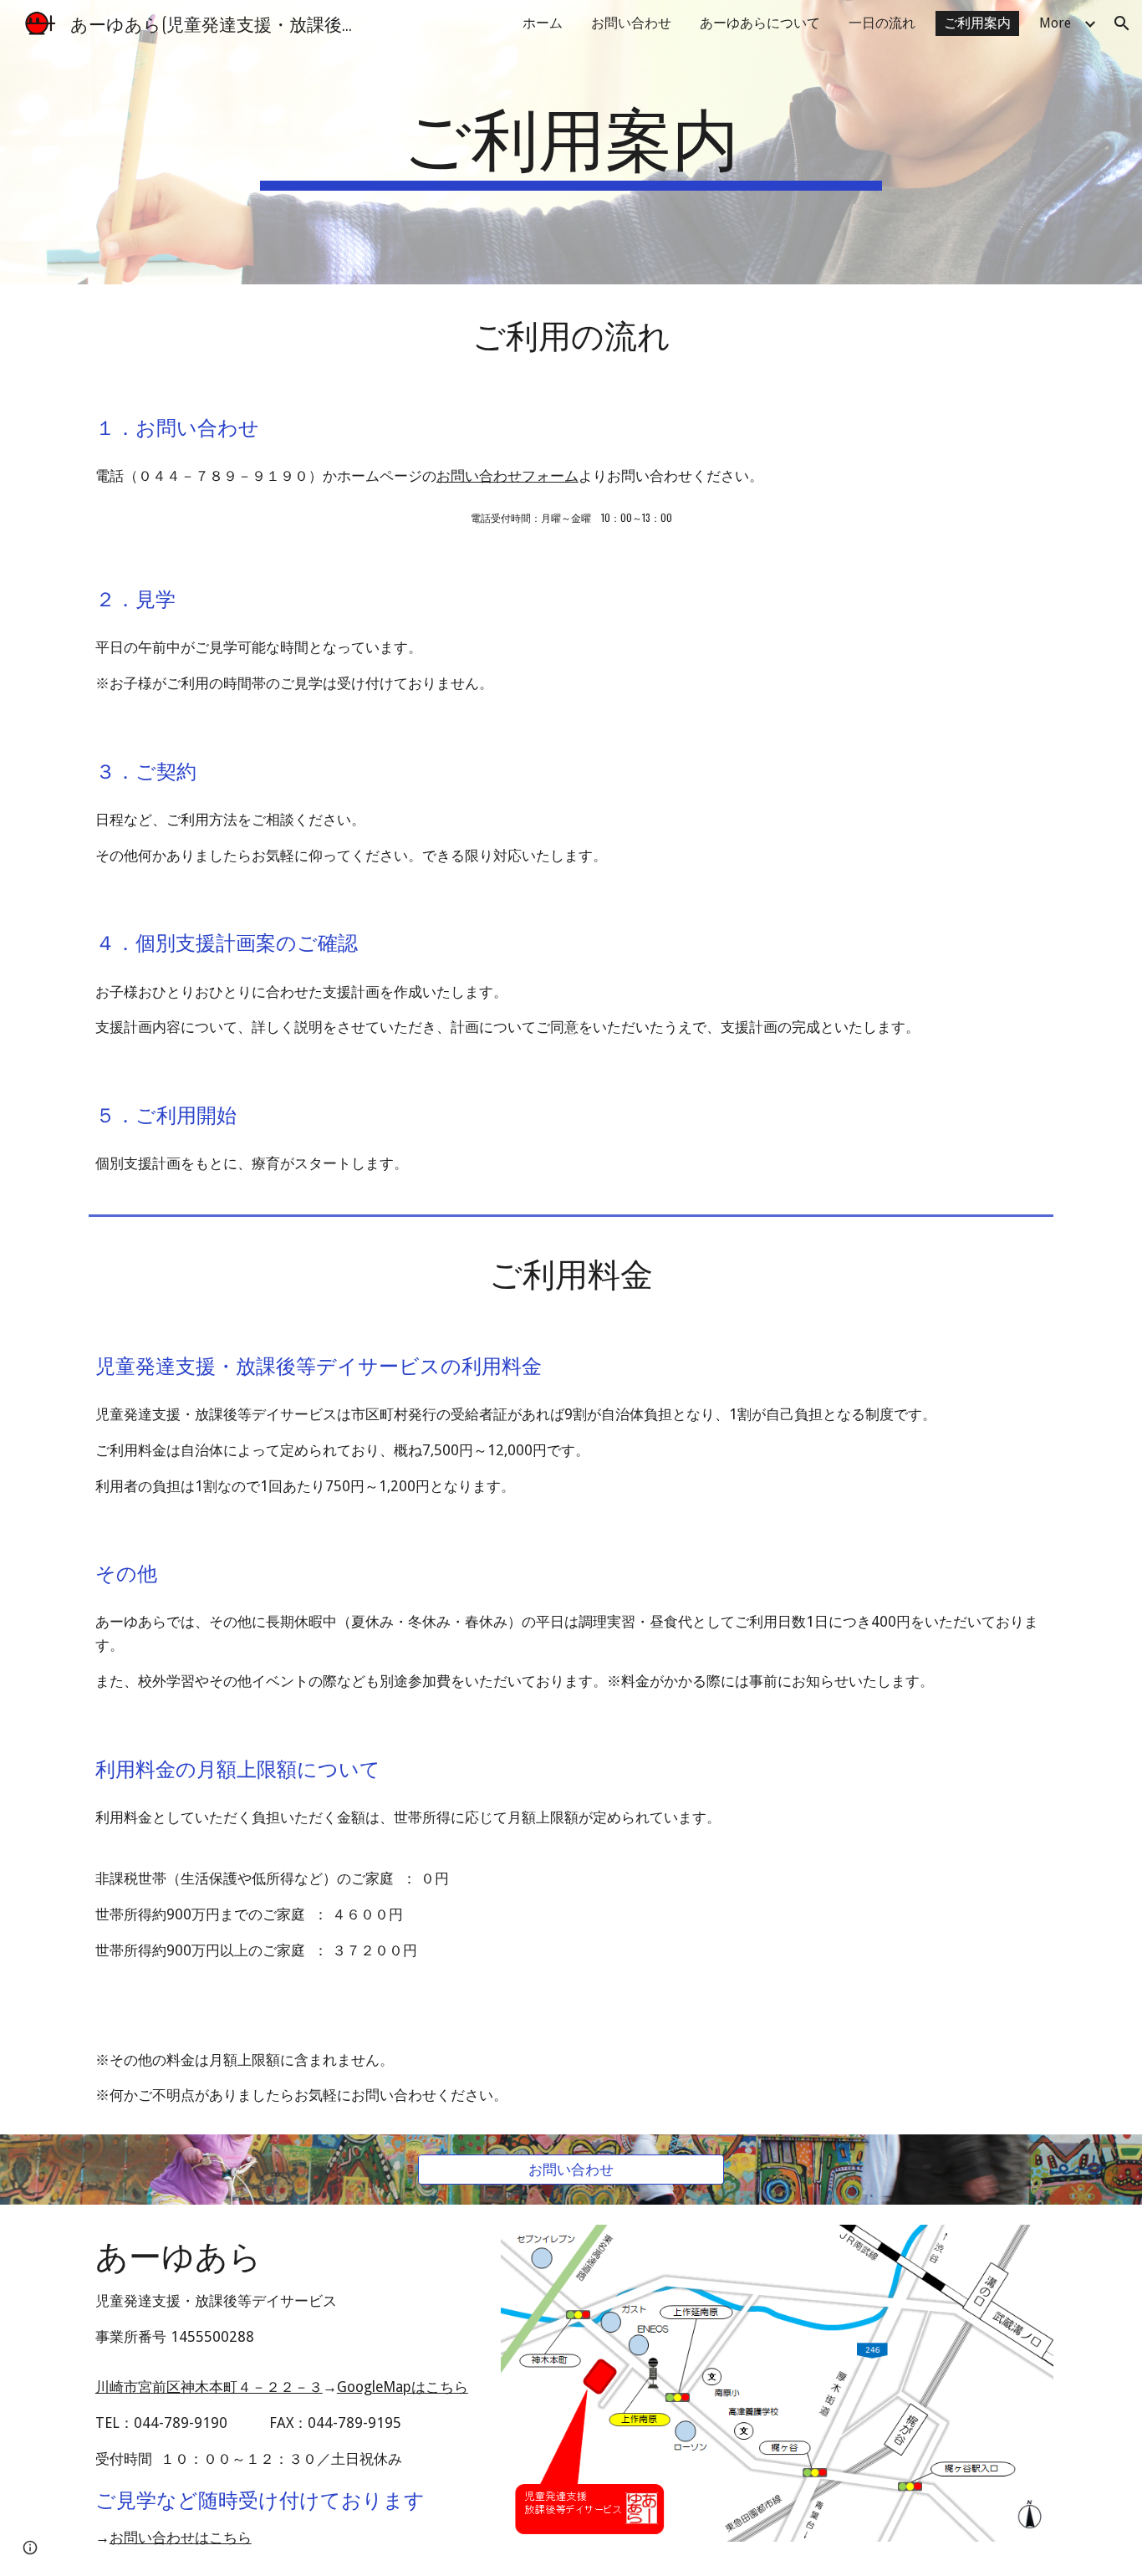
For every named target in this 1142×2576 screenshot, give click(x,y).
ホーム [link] (543, 23)
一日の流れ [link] (882, 23)
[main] (571, 142)
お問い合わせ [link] (631, 23)
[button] (1122, 23)
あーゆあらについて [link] (760, 23)
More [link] (1055, 23)
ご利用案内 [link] (977, 23)
